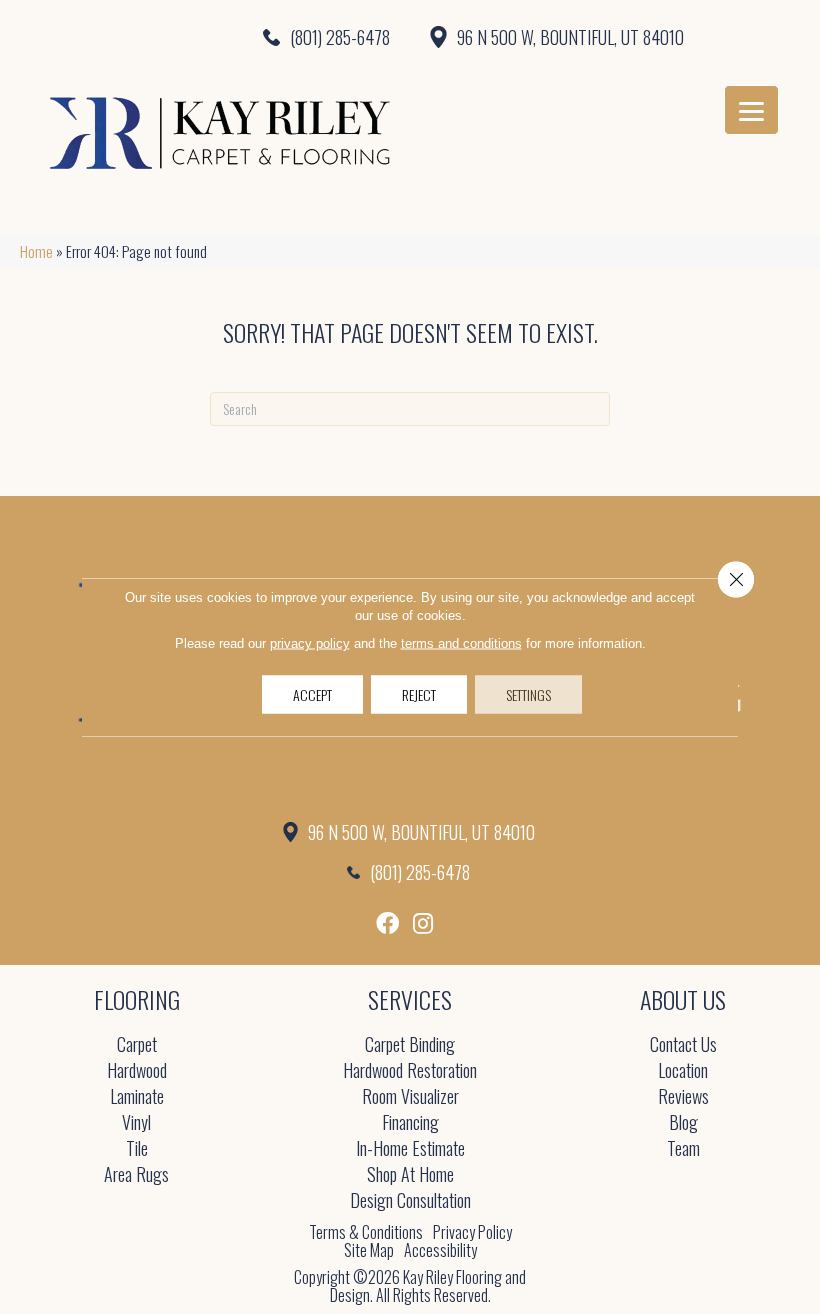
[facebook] (387, 923)
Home (36, 251)
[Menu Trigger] (751, 110)
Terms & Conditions (366, 1232)
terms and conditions (461, 643)
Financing (410, 1123)
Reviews (683, 1097)
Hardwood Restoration (410, 1071)
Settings (528, 694)
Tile (137, 1149)
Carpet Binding (410, 1045)
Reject (419, 694)
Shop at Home (410, 1175)
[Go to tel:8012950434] (205, 37)
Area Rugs (136, 1175)
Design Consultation (410, 1201)
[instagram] (423, 923)
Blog (683, 1123)
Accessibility (440, 1250)
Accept (312, 694)
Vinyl (136, 1123)
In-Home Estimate (410, 1149)
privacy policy (310, 643)
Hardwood (137, 1071)
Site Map (369, 1250)
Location (683, 1071)
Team (683, 1149)
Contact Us (683, 1045)
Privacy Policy (472, 1232)
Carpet (137, 1045)
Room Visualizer (410, 1097)
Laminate (137, 1097)
